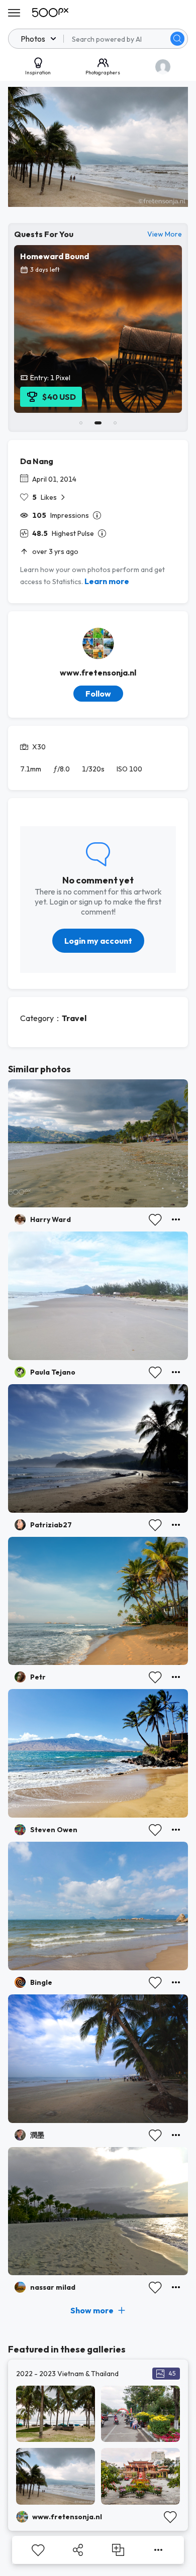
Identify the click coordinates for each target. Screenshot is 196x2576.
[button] (177, 39)
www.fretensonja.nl (98, 673)
